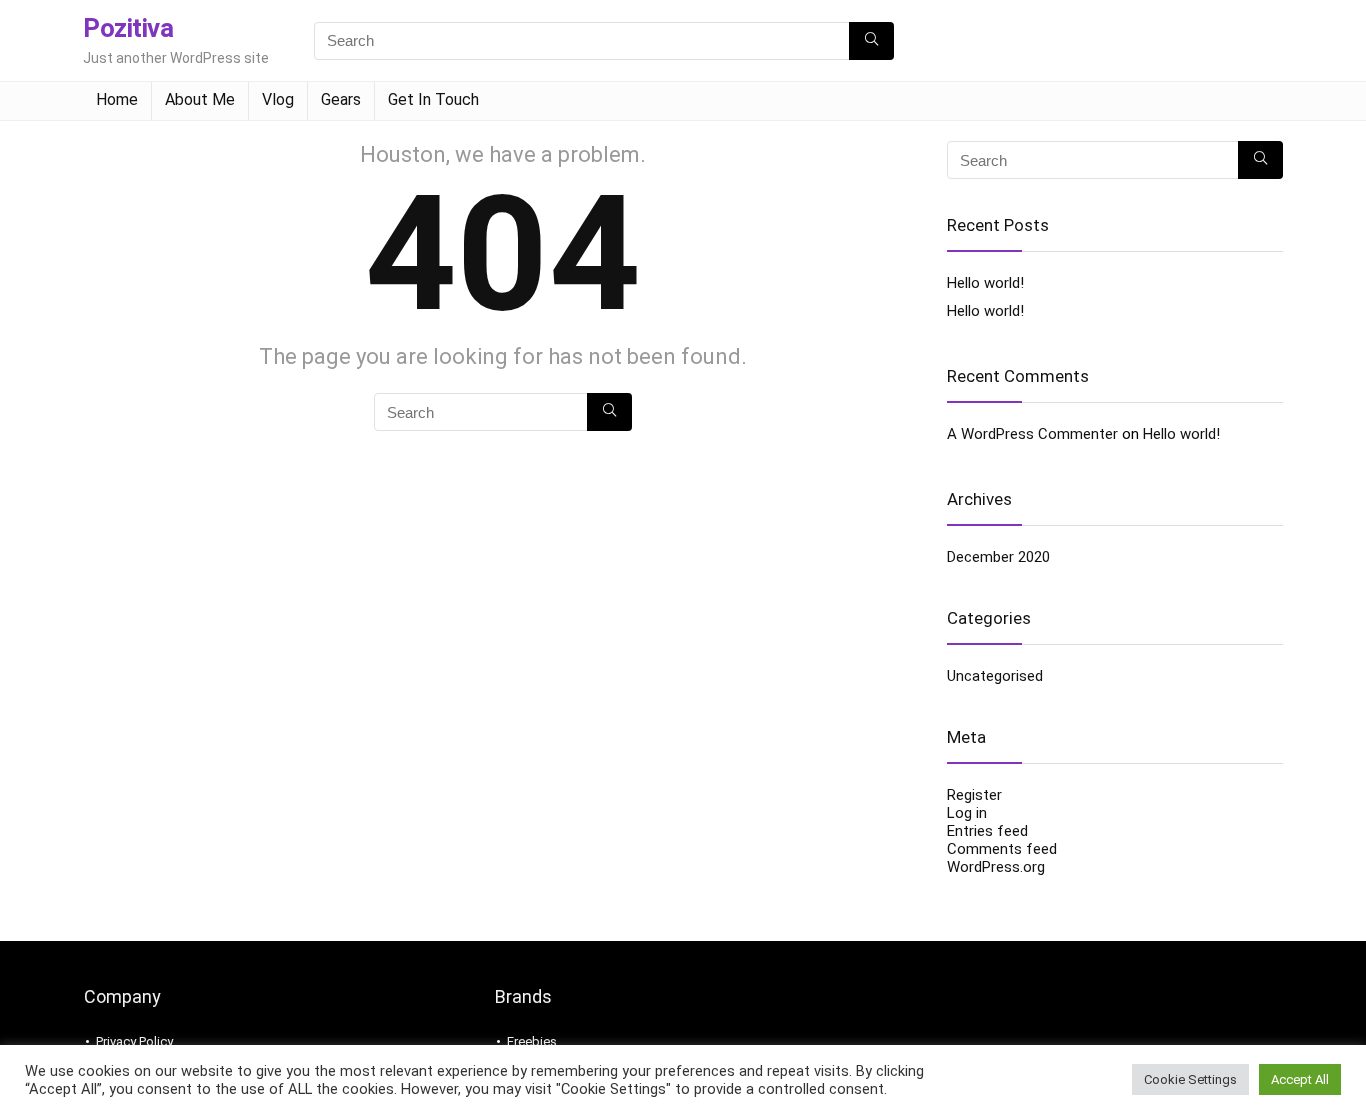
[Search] (871, 41)
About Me (200, 99)
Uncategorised (995, 676)
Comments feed (1002, 849)
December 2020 (998, 557)
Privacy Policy (134, 1041)
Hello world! (985, 283)
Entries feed (987, 831)
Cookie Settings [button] (1190, 1079)
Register (974, 795)
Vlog (278, 99)
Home (117, 99)
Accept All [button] (1300, 1079)
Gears (341, 99)
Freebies (532, 1041)
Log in (967, 813)
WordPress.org (996, 867)
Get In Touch (433, 99)
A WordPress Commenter (1032, 434)
